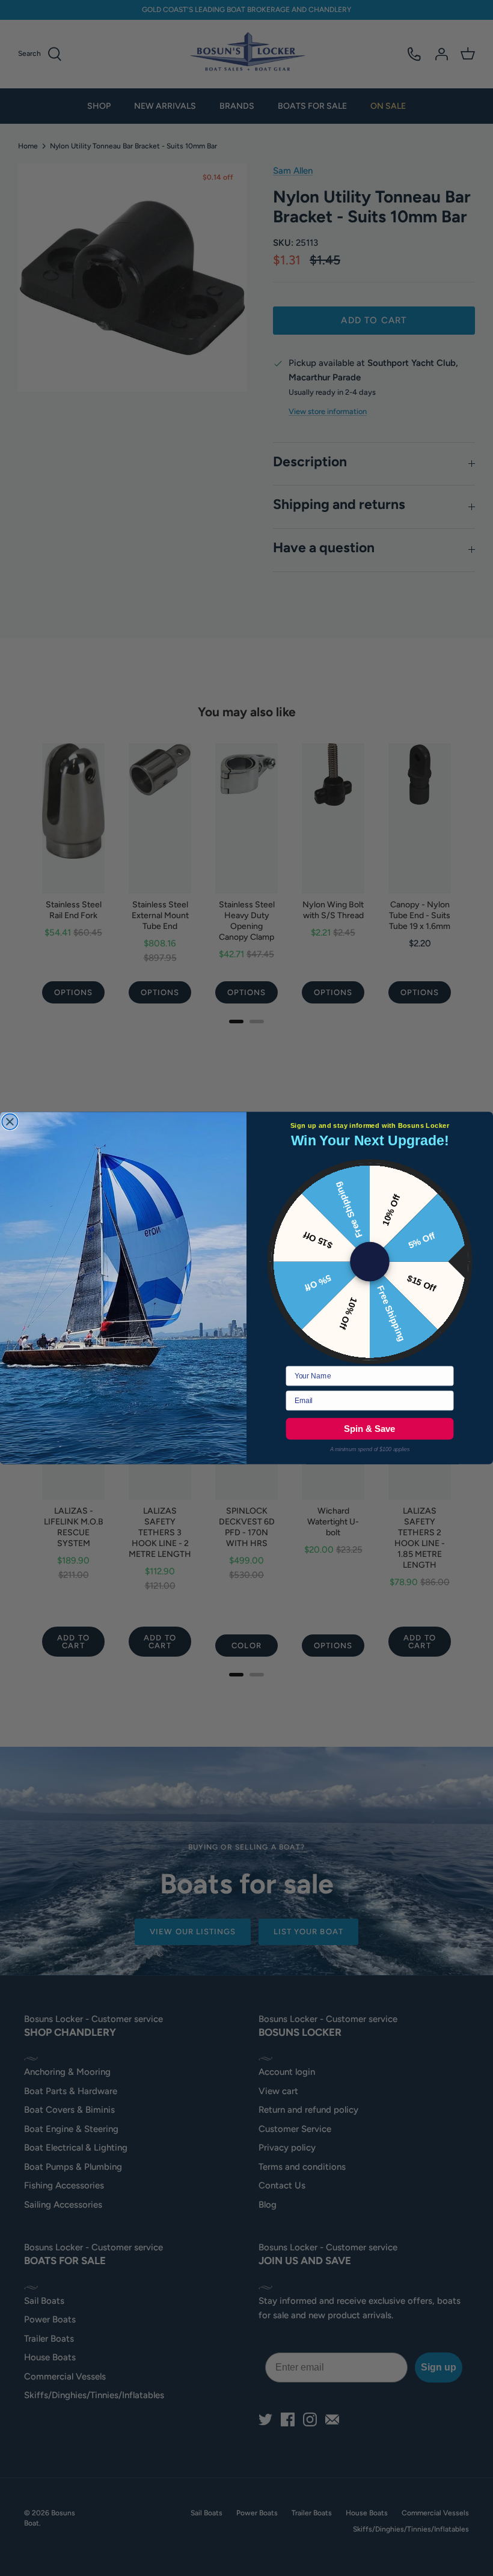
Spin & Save (369, 1428)
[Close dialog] (10, 1122)
